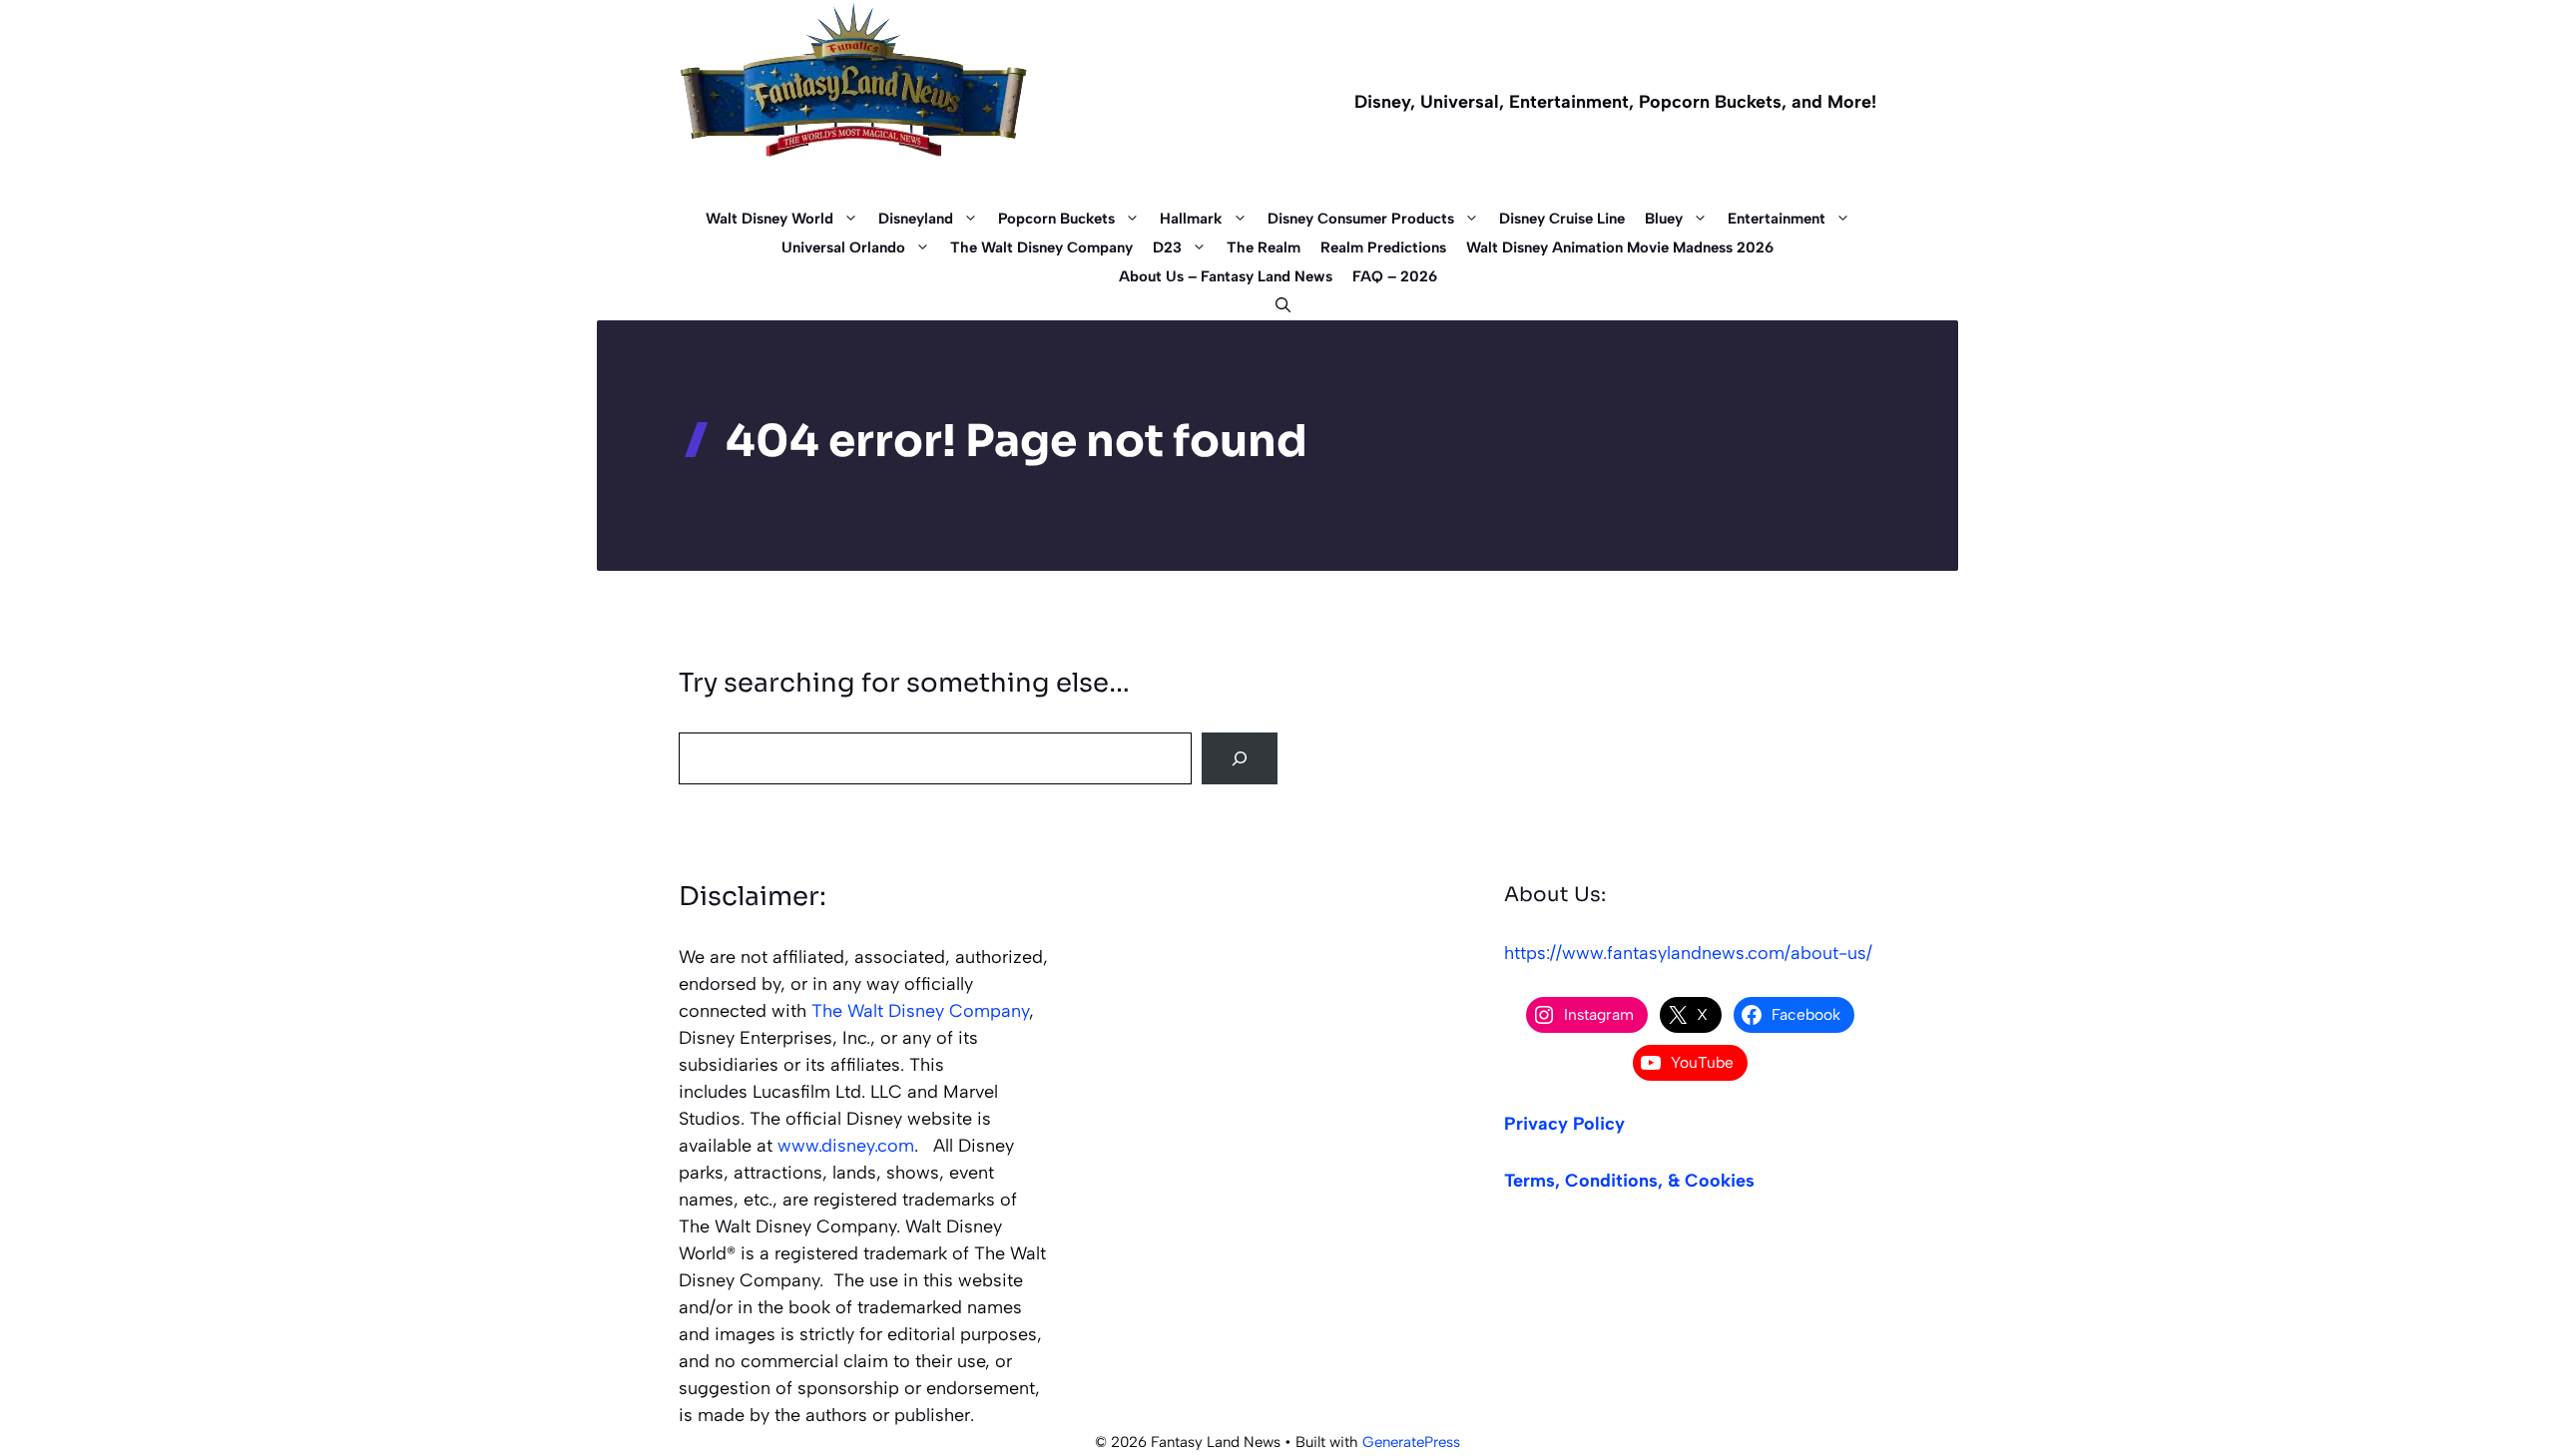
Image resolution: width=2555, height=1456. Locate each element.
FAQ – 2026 (1395, 276)
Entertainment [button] (1777, 219)
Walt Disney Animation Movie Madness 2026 (1620, 247)
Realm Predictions (1383, 247)
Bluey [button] (1664, 219)
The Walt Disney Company (1041, 247)
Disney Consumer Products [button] (1361, 219)
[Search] (1240, 758)
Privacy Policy (1564, 1124)
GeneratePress (1411, 1442)
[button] (1278, 306)
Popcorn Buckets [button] (1056, 219)
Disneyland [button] (916, 219)
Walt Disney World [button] (769, 219)
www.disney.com (846, 1146)
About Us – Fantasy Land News (1226, 276)
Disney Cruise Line (1562, 219)
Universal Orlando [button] (843, 247)
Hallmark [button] (1191, 219)
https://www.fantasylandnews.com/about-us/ (1688, 953)
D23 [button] (1167, 247)
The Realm (1264, 247)
